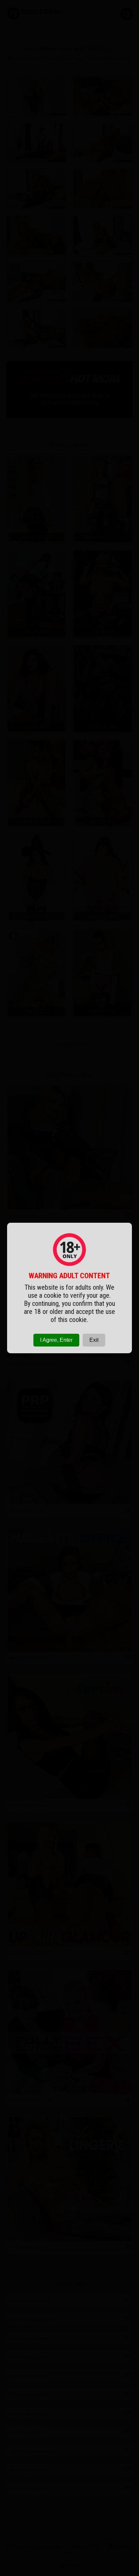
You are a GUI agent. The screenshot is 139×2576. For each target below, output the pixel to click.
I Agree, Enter (56, 1340)
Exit (94, 1340)
